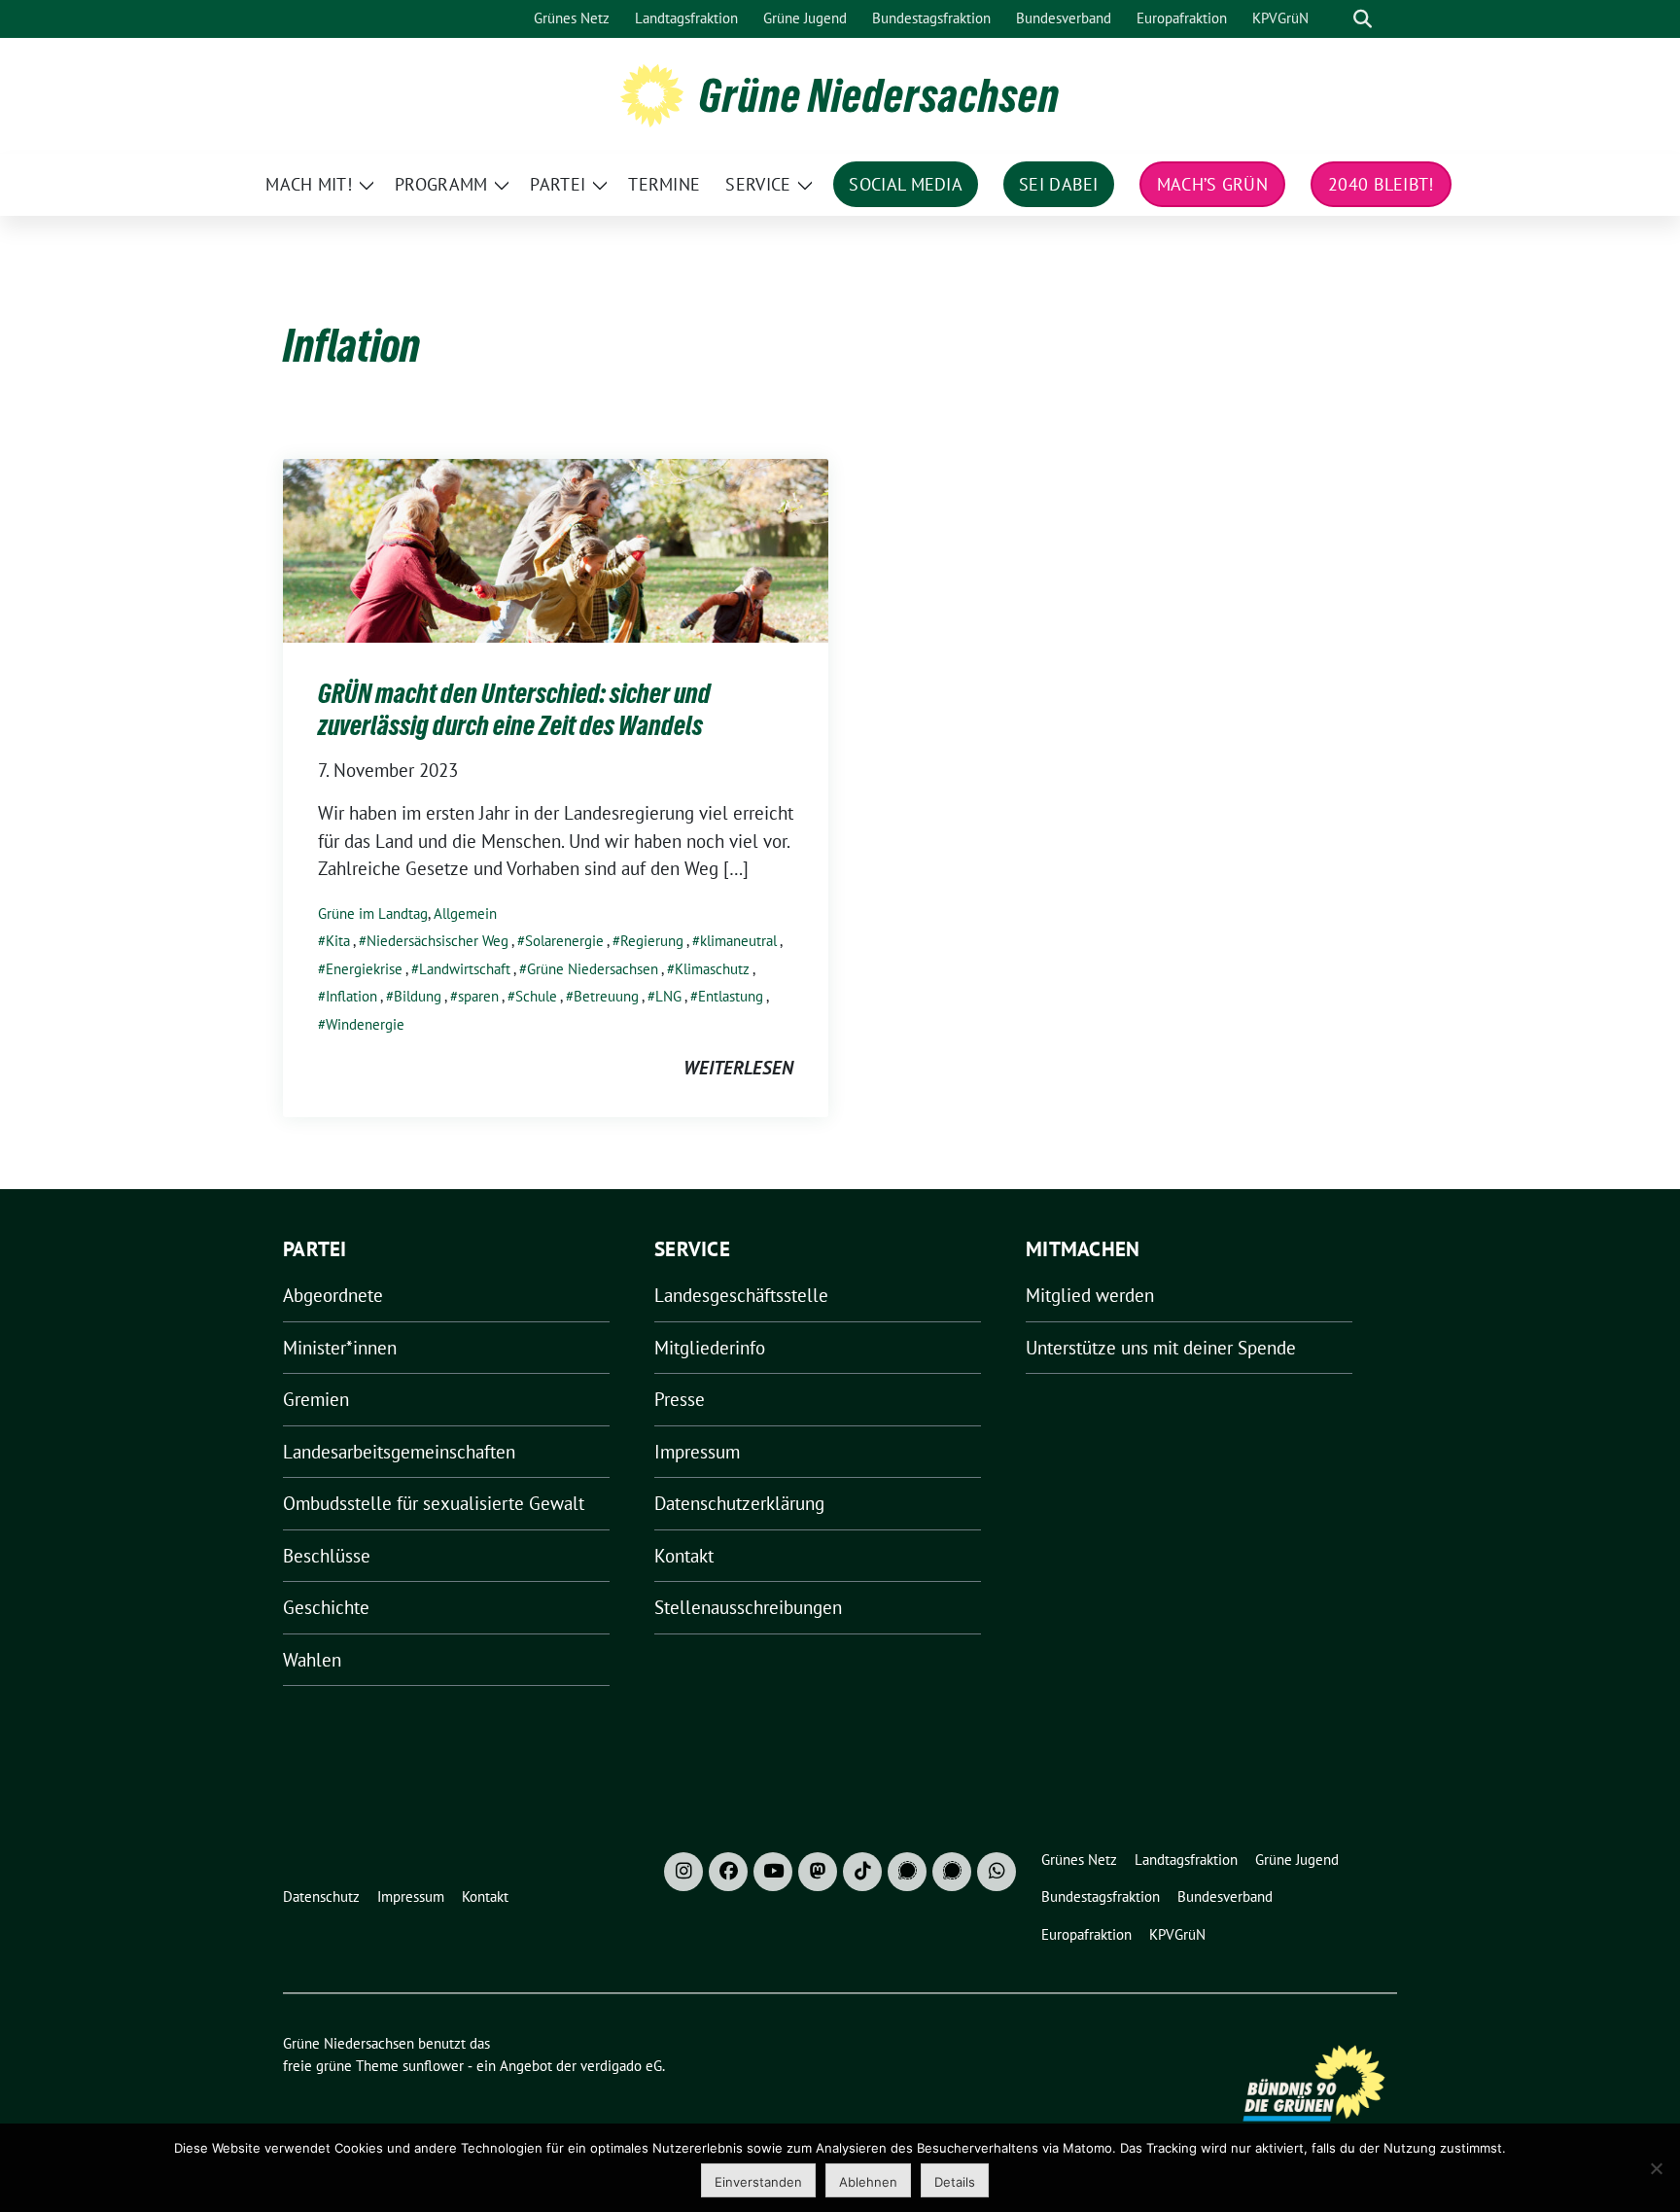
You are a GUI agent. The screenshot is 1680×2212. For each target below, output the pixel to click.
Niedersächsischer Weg (437, 941)
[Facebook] (728, 1872)
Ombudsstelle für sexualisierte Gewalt (434, 1503)
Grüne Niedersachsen (879, 95)
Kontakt (684, 1556)
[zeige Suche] (1363, 19)
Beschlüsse (327, 1556)
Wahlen (312, 1660)
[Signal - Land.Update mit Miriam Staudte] (952, 1872)
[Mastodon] (818, 1872)
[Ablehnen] (1656, 2168)
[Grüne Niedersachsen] (652, 93)
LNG (668, 996)
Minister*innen (340, 1348)
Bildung (418, 996)
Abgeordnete (333, 1295)
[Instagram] (683, 1872)
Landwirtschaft (465, 969)
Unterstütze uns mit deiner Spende (1161, 1348)
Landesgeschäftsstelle (741, 1295)
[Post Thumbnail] (556, 548)
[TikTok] (862, 1872)
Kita (338, 941)
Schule (536, 996)
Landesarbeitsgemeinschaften (399, 1452)
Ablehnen (868, 2182)
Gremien (316, 1399)
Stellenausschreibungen (748, 1607)
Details (955, 2182)
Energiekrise (364, 969)
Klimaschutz (712, 969)
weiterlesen (738, 1068)
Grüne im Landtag (373, 913)
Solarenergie (564, 941)
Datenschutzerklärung (739, 1503)
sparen (478, 996)
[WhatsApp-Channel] (997, 1872)
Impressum (697, 1452)
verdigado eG (621, 2066)
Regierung (652, 941)
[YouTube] (773, 1872)
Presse (680, 1399)
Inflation (351, 996)
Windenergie (365, 1024)
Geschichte (326, 1607)
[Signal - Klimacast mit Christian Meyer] (907, 1872)
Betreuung (606, 996)
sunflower (433, 2066)
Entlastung (731, 996)
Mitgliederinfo (710, 1348)
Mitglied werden (1090, 1295)
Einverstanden (758, 2182)
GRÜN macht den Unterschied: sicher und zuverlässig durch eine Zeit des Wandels (514, 709)
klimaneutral (738, 941)
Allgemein (465, 913)
